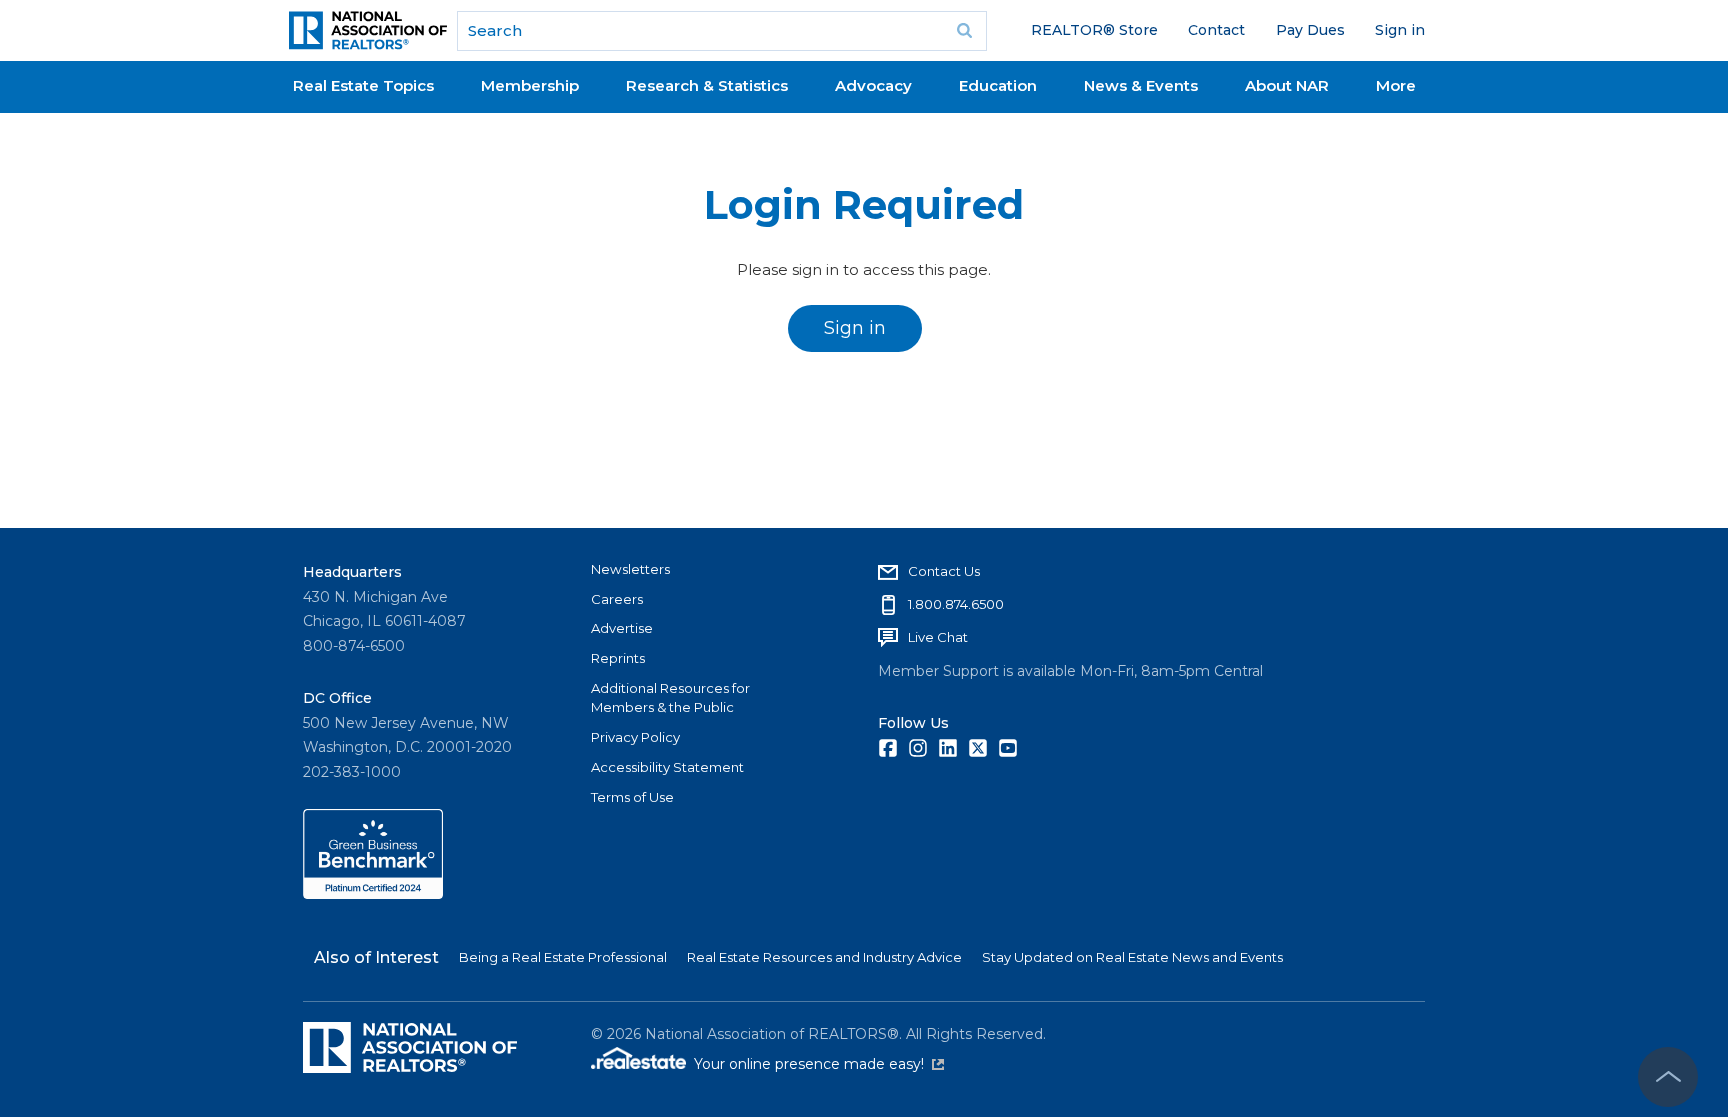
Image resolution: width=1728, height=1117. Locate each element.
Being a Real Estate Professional (563, 957)
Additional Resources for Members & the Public (670, 698)
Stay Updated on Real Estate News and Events (1132, 957)
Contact (1216, 30)
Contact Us (944, 571)
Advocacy (873, 85)
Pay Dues (1310, 30)
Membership (530, 85)
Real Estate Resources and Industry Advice (824, 957)
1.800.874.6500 (956, 604)
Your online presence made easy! (819, 1064)
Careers (617, 599)
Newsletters (630, 569)
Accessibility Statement (667, 767)
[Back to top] (1668, 1077)
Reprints (618, 658)
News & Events (1141, 85)
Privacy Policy (635, 737)
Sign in (1400, 30)
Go (965, 31)
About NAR (1287, 85)
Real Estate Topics (363, 85)
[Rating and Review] (373, 894)
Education (998, 85)
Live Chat (938, 637)
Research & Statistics (707, 85)
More (1396, 85)
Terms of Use (632, 797)
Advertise (622, 628)
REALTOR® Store (1094, 30)
